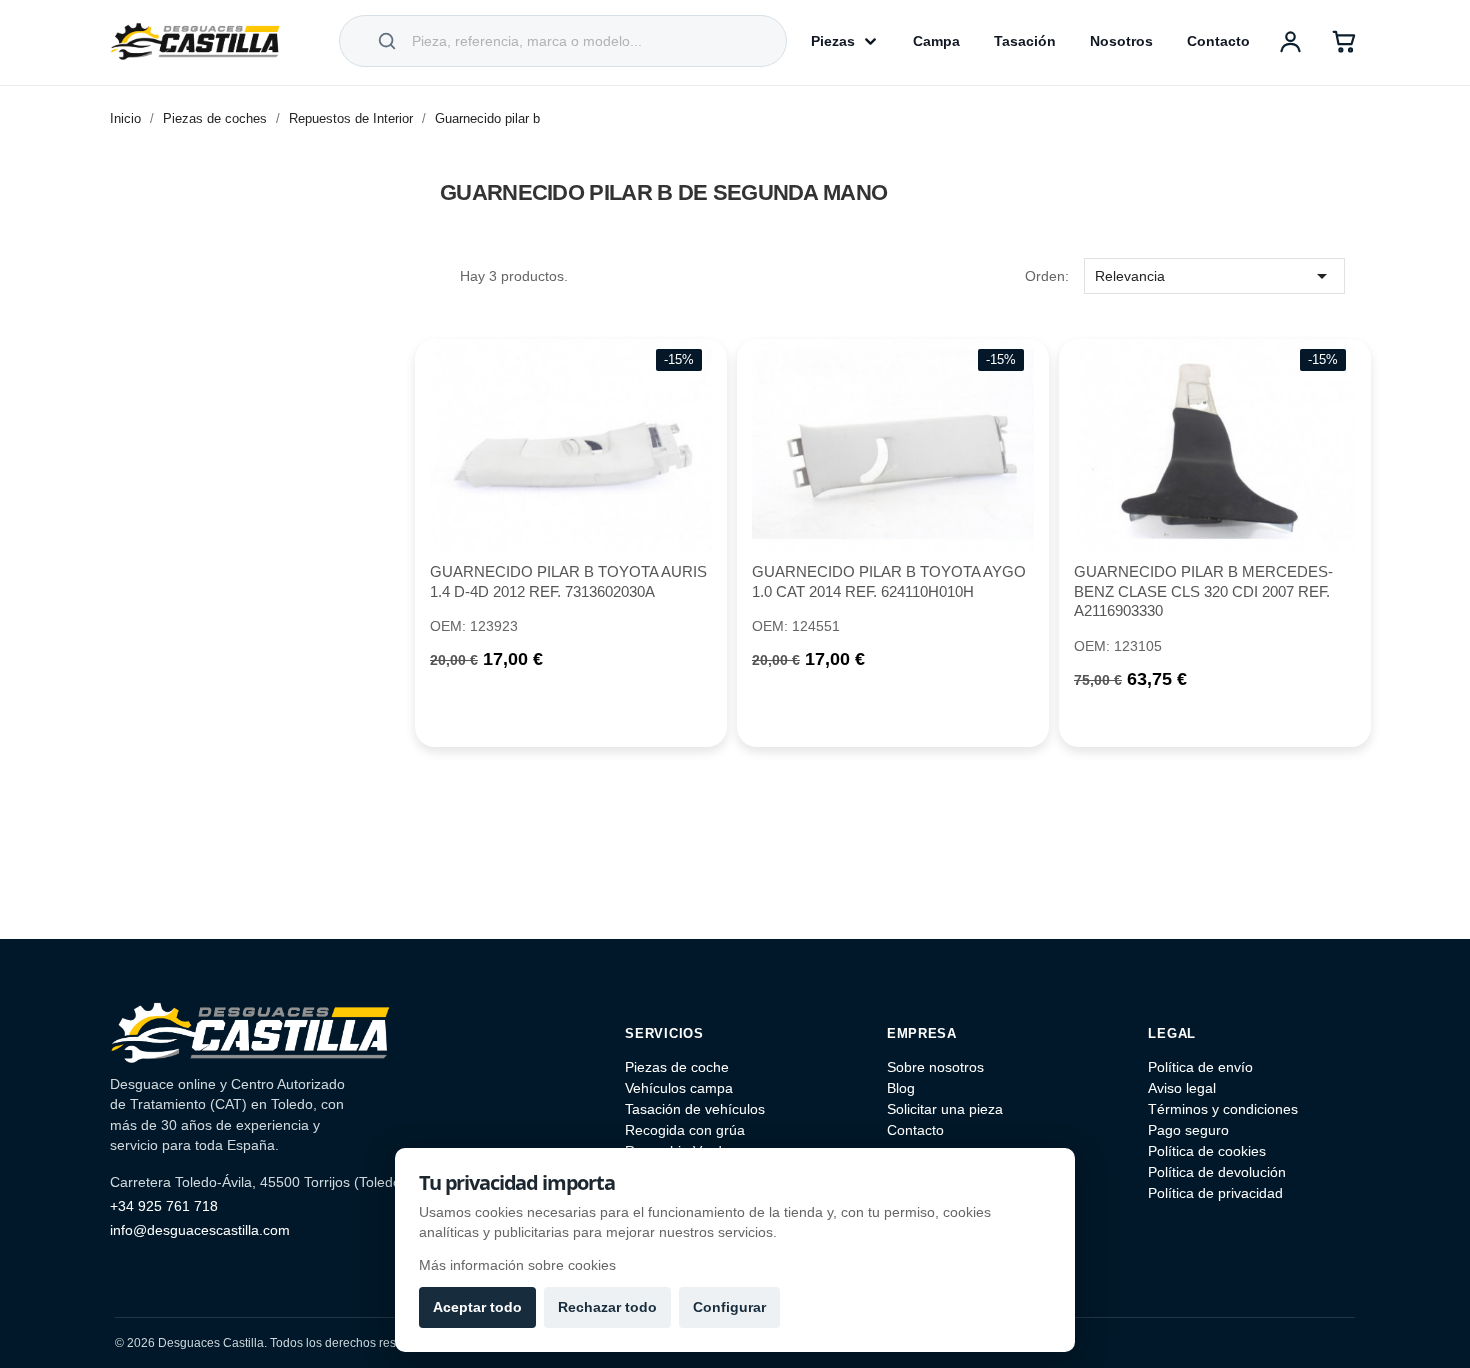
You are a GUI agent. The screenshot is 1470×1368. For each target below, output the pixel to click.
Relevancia (1214, 276)
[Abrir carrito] (1344, 41)
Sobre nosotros (935, 1067)
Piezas (833, 41)
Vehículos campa (679, 1088)
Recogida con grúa (685, 1130)
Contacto (1218, 41)
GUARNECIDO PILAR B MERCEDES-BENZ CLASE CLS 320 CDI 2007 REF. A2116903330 (1203, 591)
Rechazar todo (607, 1307)
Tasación (1025, 41)
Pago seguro (1188, 1130)
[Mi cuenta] (1290, 41)
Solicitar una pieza (945, 1109)
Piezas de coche (677, 1067)
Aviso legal (1182, 1088)
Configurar (729, 1307)
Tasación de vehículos (695, 1109)
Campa (936, 41)
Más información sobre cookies (517, 1265)
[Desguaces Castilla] (195, 41)
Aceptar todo (477, 1307)
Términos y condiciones (1223, 1109)
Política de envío (1200, 1067)
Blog (901, 1088)
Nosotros (1121, 41)
